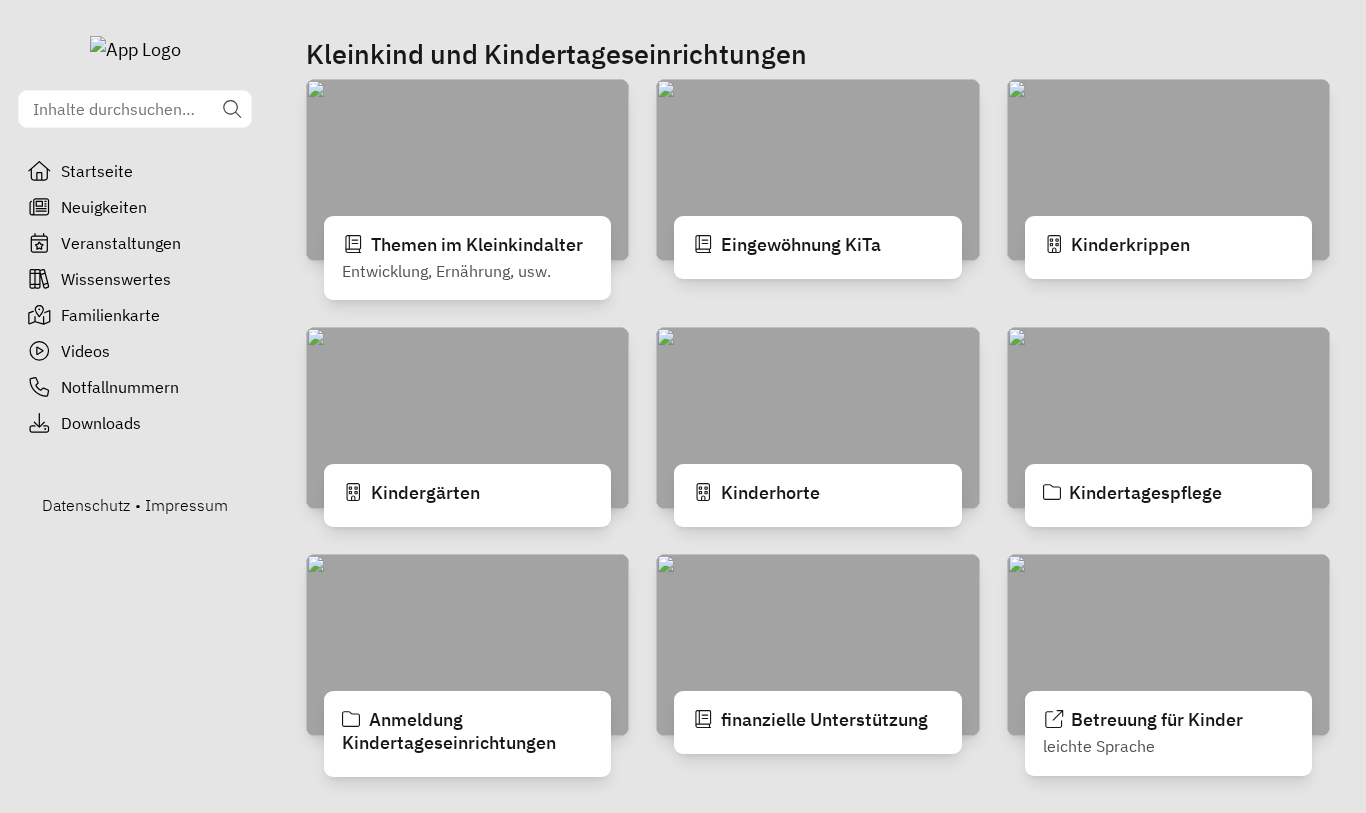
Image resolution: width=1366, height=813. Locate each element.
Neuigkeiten (104, 207)
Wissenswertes (116, 279)
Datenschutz (86, 505)
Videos (85, 351)
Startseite (97, 171)
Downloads (101, 423)
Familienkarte (110, 315)
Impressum (186, 505)
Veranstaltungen (121, 243)
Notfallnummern (120, 387)
